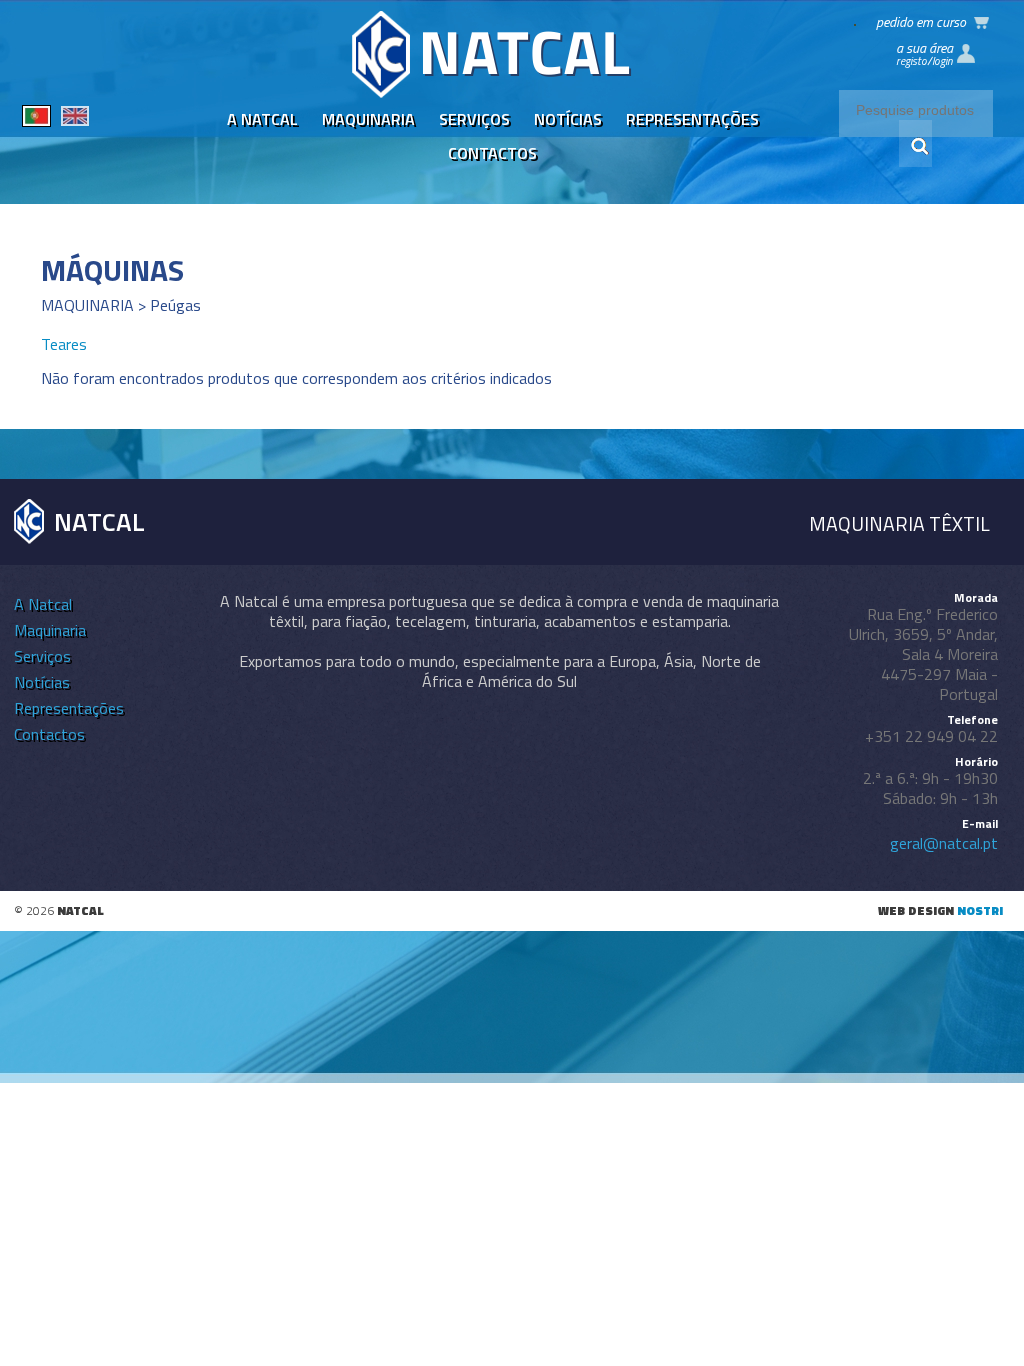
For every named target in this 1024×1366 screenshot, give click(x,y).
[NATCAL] (492, 92)
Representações (692, 119)
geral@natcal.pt (944, 843)
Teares (64, 344)
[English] (75, 119)
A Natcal (262, 119)
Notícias (568, 119)
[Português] (36, 119)
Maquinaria (368, 119)
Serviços (474, 119)
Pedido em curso (921, 21)
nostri (980, 910)
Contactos (492, 153)
